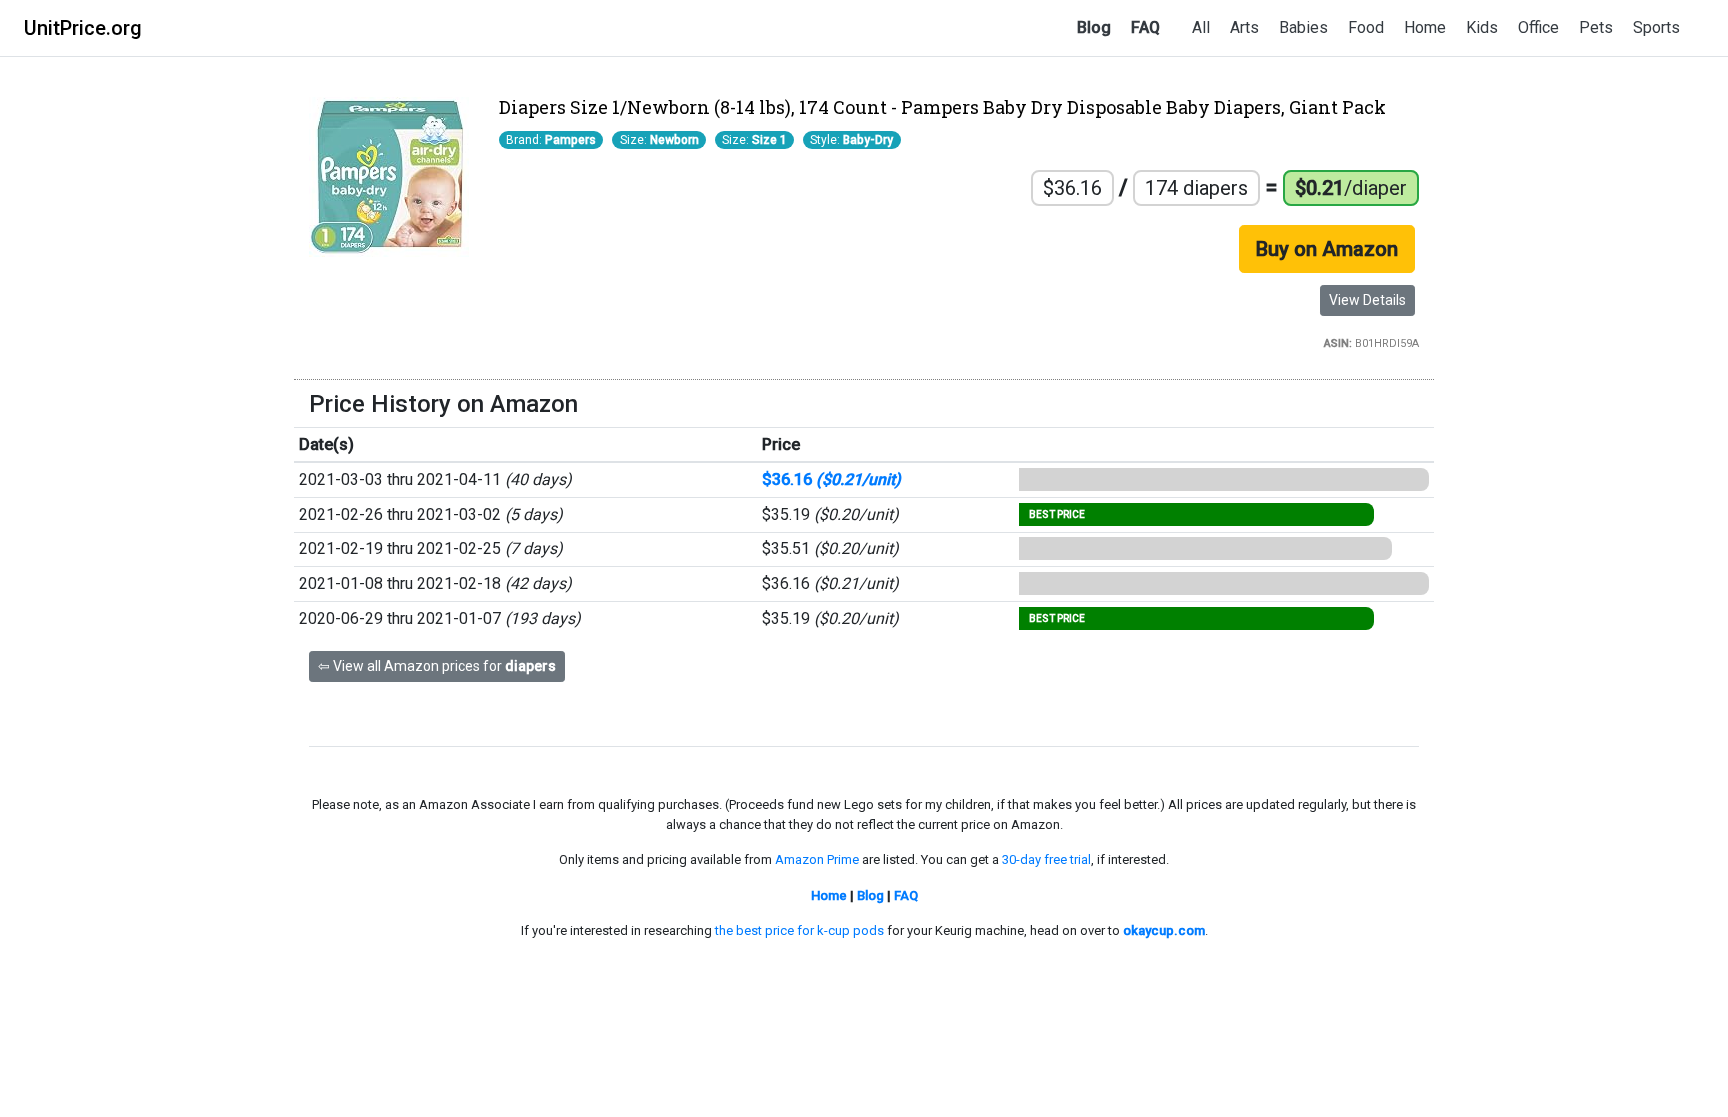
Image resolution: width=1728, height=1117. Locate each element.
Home (1425, 27)
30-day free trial (1046, 859)
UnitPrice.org (83, 28)
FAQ (1145, 27)
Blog (1094, 27)
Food (1366, 27)
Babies (1303, 27)
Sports (1656, 27)
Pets (1596, 27)
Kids (1482, 27)
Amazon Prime (817, 859)
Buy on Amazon (1327, 249)
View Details (1367, 300)
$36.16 (831, 479)
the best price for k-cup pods (799, 930)
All (1201, 27)
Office (1538, 27)
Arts (1244, 27)
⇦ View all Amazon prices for (437, 666)
